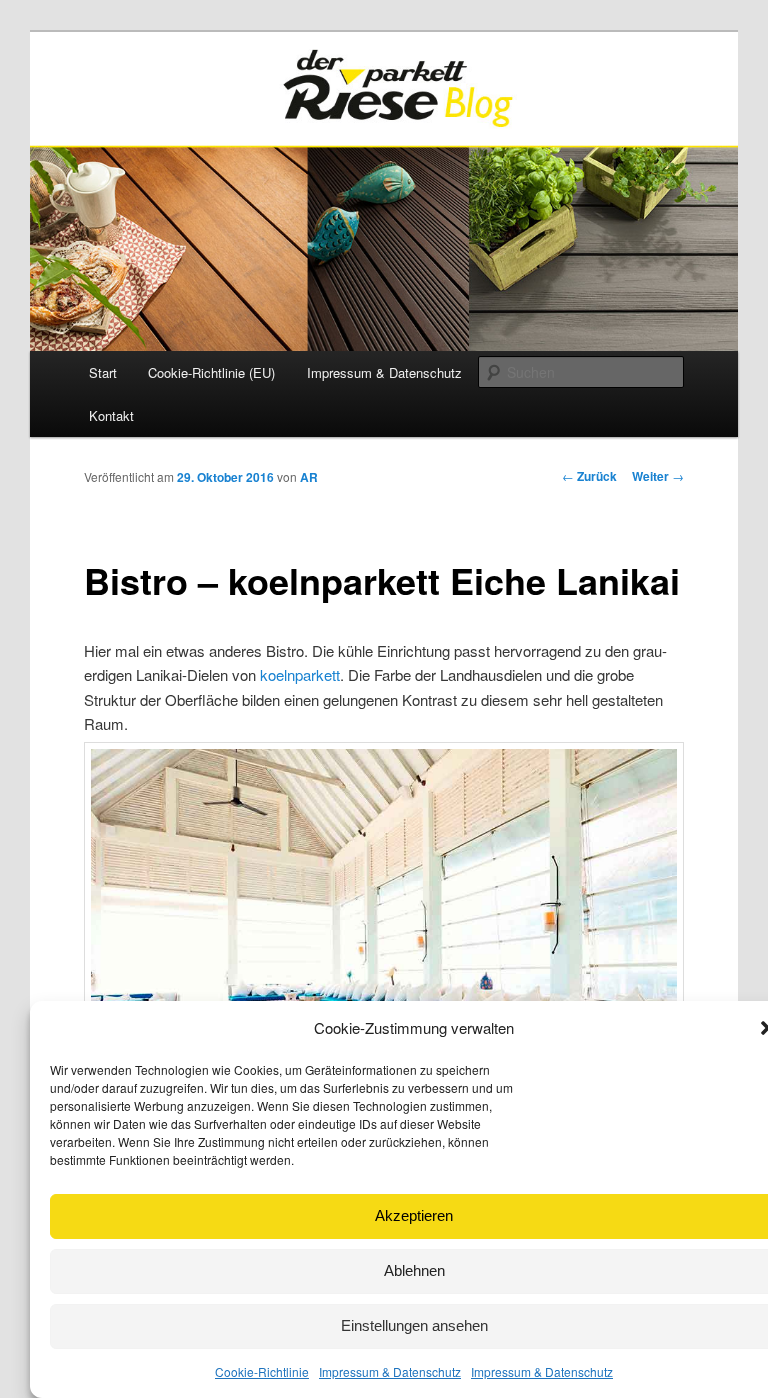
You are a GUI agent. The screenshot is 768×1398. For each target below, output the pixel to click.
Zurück (589, 476)
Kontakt (111, 415)
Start (103, 372)
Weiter (658, 476)
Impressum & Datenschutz (390, 1371)
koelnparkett (300, 674)
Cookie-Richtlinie (262, 1371)
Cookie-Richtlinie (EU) (211, 372)
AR (309, 477)
